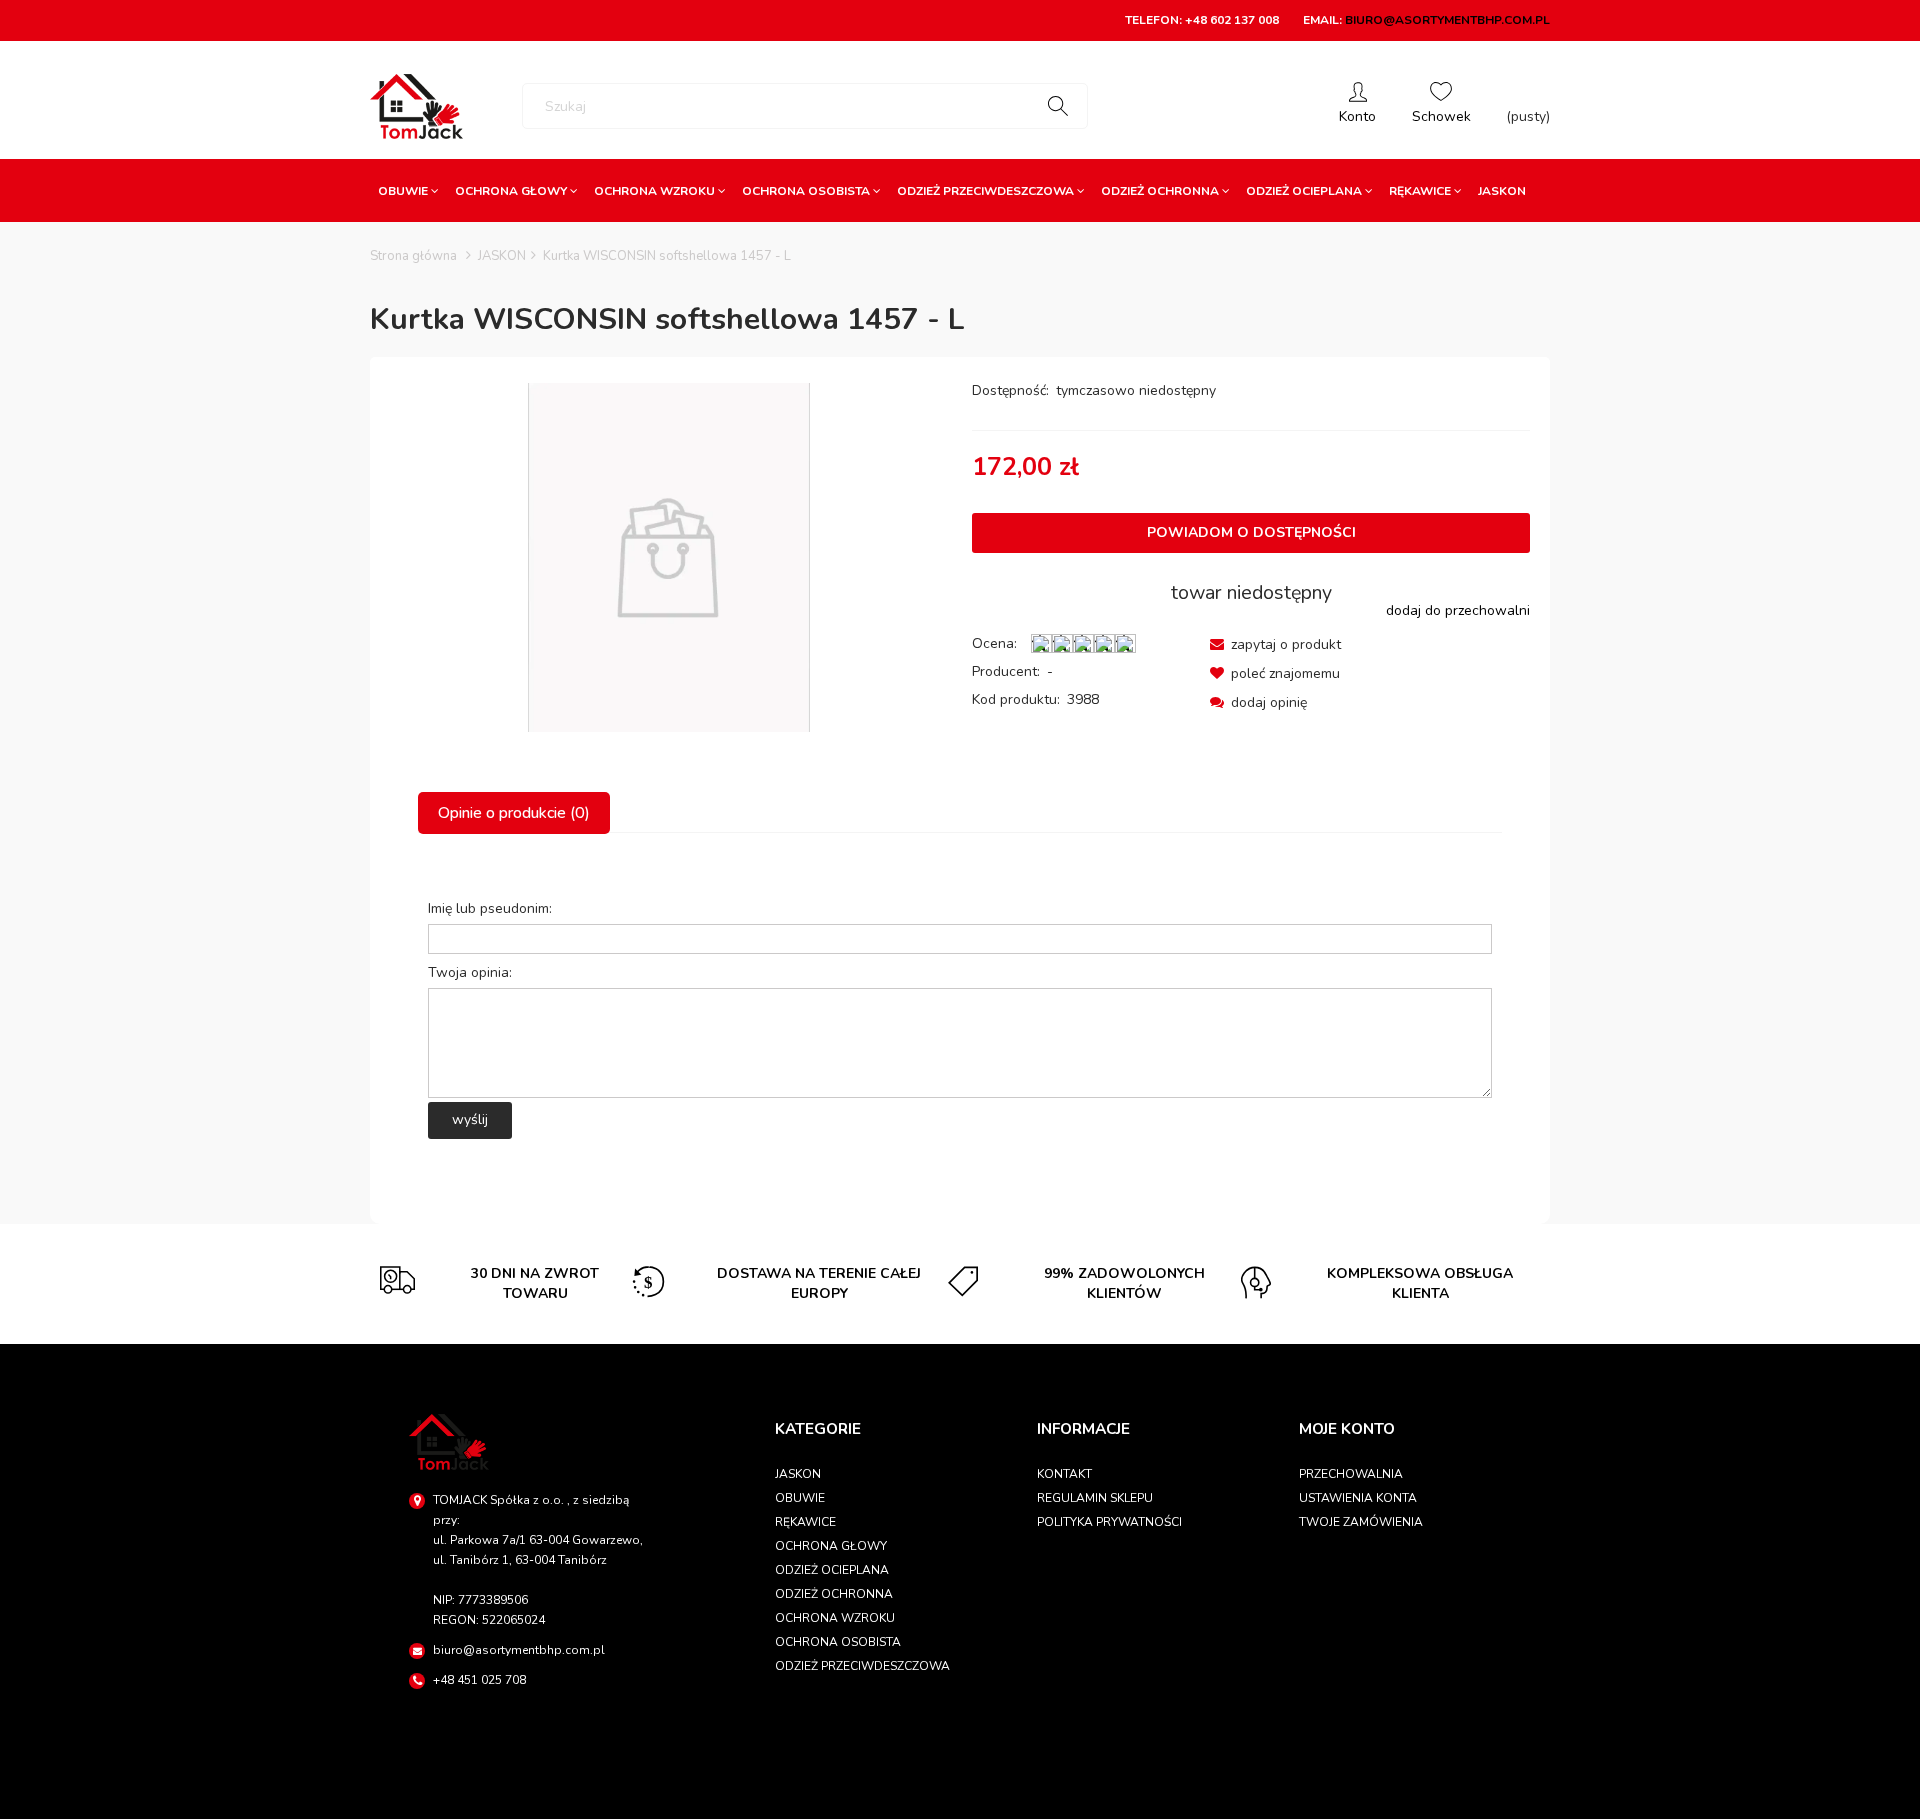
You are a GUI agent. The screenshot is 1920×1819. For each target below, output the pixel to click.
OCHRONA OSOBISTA (838, 1642)
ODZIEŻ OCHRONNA (834, 1594)
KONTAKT (1064, 1474)
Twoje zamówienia (1361, 1522)
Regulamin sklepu (1095, 1498)
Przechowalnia (1351, 1474)
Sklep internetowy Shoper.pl (960, 1794)
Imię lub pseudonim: (490, 908)
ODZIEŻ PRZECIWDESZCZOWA (862, 1666)
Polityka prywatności (1109, 1522)
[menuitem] (408, 191)
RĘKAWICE (805, 1522)
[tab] (515, 813)
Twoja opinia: (470, 972)
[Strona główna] (416, 106)
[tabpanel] (960, 1012)
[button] (1275, 644)
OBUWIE (800, 1498)
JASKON (798, 1474)
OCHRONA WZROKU (835, 1618)
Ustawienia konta (1358, 1498)
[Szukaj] (1058, 106)
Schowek (1441, 106)
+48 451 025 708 (479, 1680)
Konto (1357, 106)
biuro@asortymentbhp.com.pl (1447, 20)
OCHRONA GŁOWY (831, 1546)
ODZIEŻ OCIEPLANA (832, 1570)
